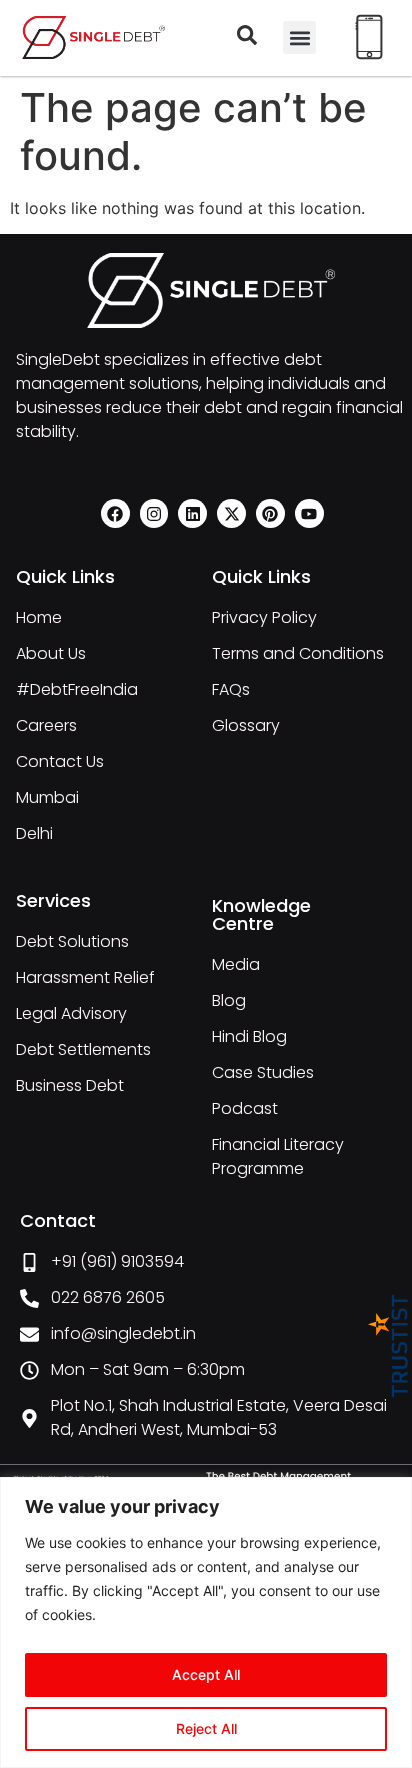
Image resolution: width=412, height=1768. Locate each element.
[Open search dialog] (247, 39)
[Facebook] (115, 513)
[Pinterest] (270, 513)
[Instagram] (154, 513)
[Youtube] (309, 513)
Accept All (206, 1674)
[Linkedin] (192, 513)
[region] (206, 1622)
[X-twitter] (231, 513)
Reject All (206, 1728)
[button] (299, 37)
